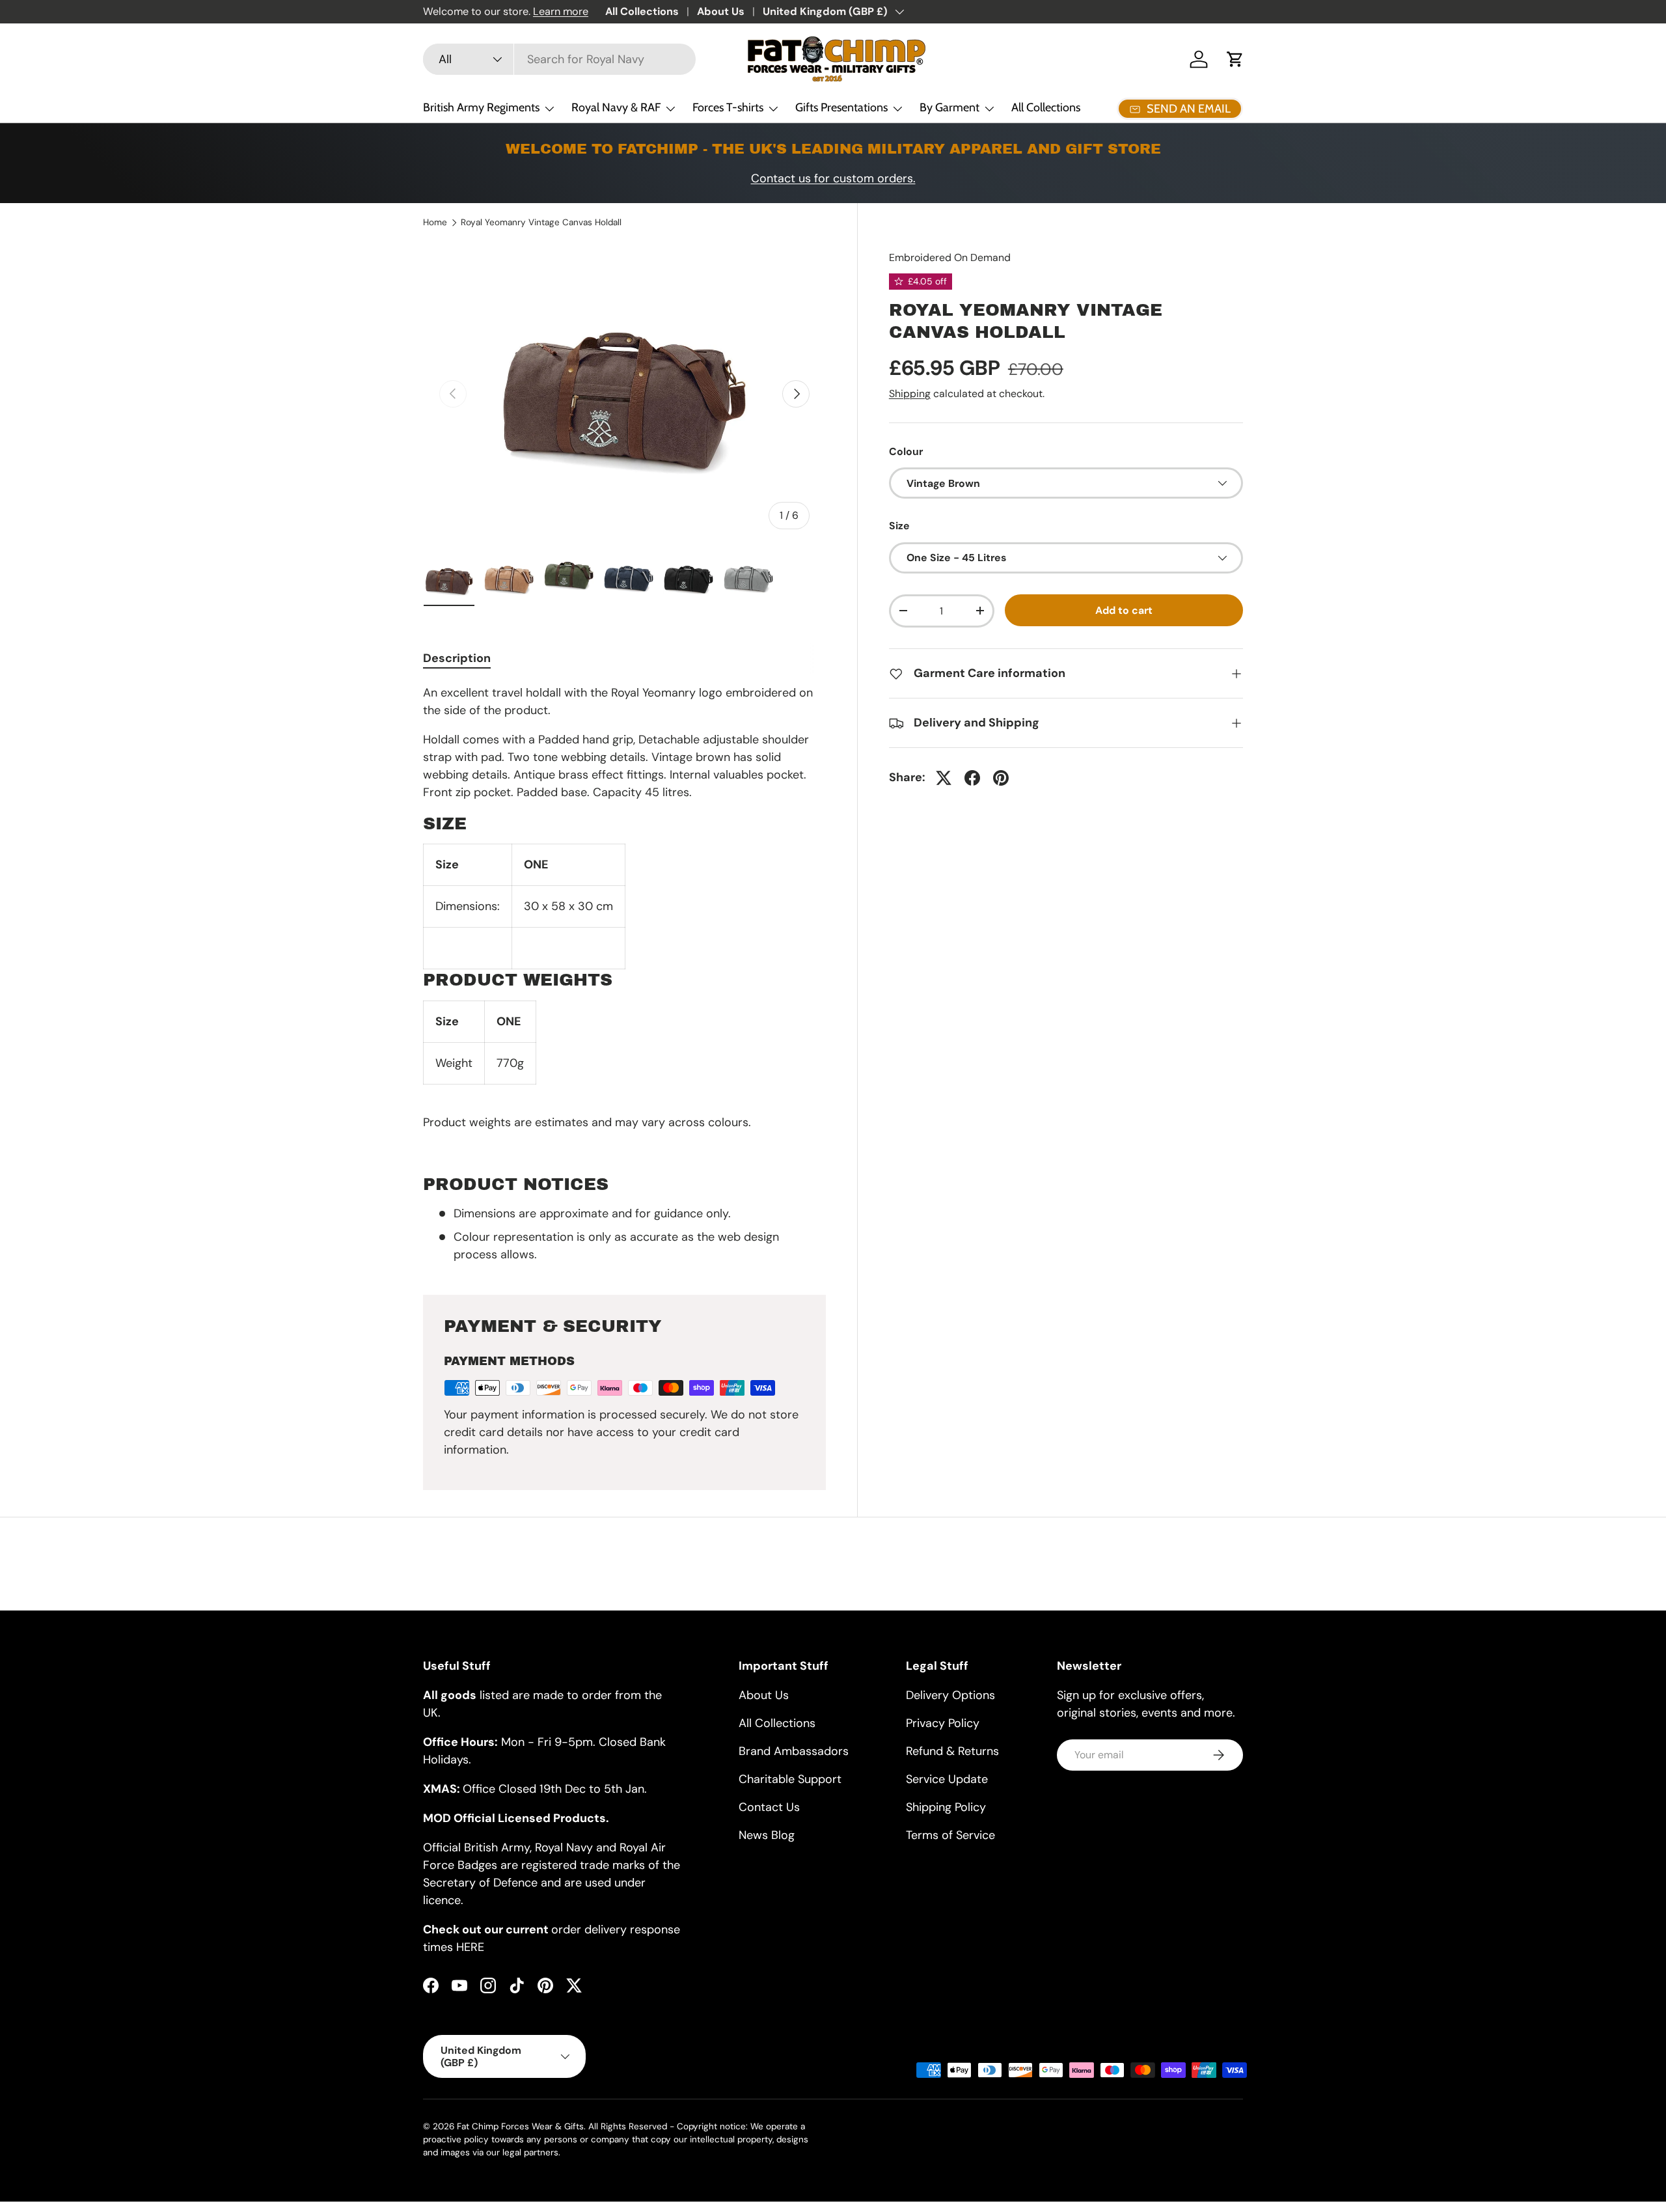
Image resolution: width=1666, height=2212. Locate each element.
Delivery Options (950, 1695)
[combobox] (559, 59)
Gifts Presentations (841, 107)
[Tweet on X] (944, 778)
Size (899, 526)
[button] (1235, 59)
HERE (470, 1947)
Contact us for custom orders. (833, 178)
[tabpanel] (624, 974)
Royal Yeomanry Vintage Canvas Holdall (541, 223)
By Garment (949, 107)
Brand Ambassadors (794, 1751)
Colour (906, 451)
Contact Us (769, 1807)
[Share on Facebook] (972, 778)
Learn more (561, 11)
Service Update (947, 1779)
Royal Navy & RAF (616, 107)
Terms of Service (950, 1835)
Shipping (910, 394)
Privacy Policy (943, 1723)
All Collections (642, 11)
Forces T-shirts (728, 107)
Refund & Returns (952, 1751)
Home (435, 223)
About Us (721, 11)
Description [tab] (457, 658)
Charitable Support (790, 1779)
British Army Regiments (481, 107)
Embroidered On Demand (950, 257)
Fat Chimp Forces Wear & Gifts (520, 2126)
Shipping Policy (946, 1807)
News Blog (767, 1835)
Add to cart (1124, 610)
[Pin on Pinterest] (1001, 778)
